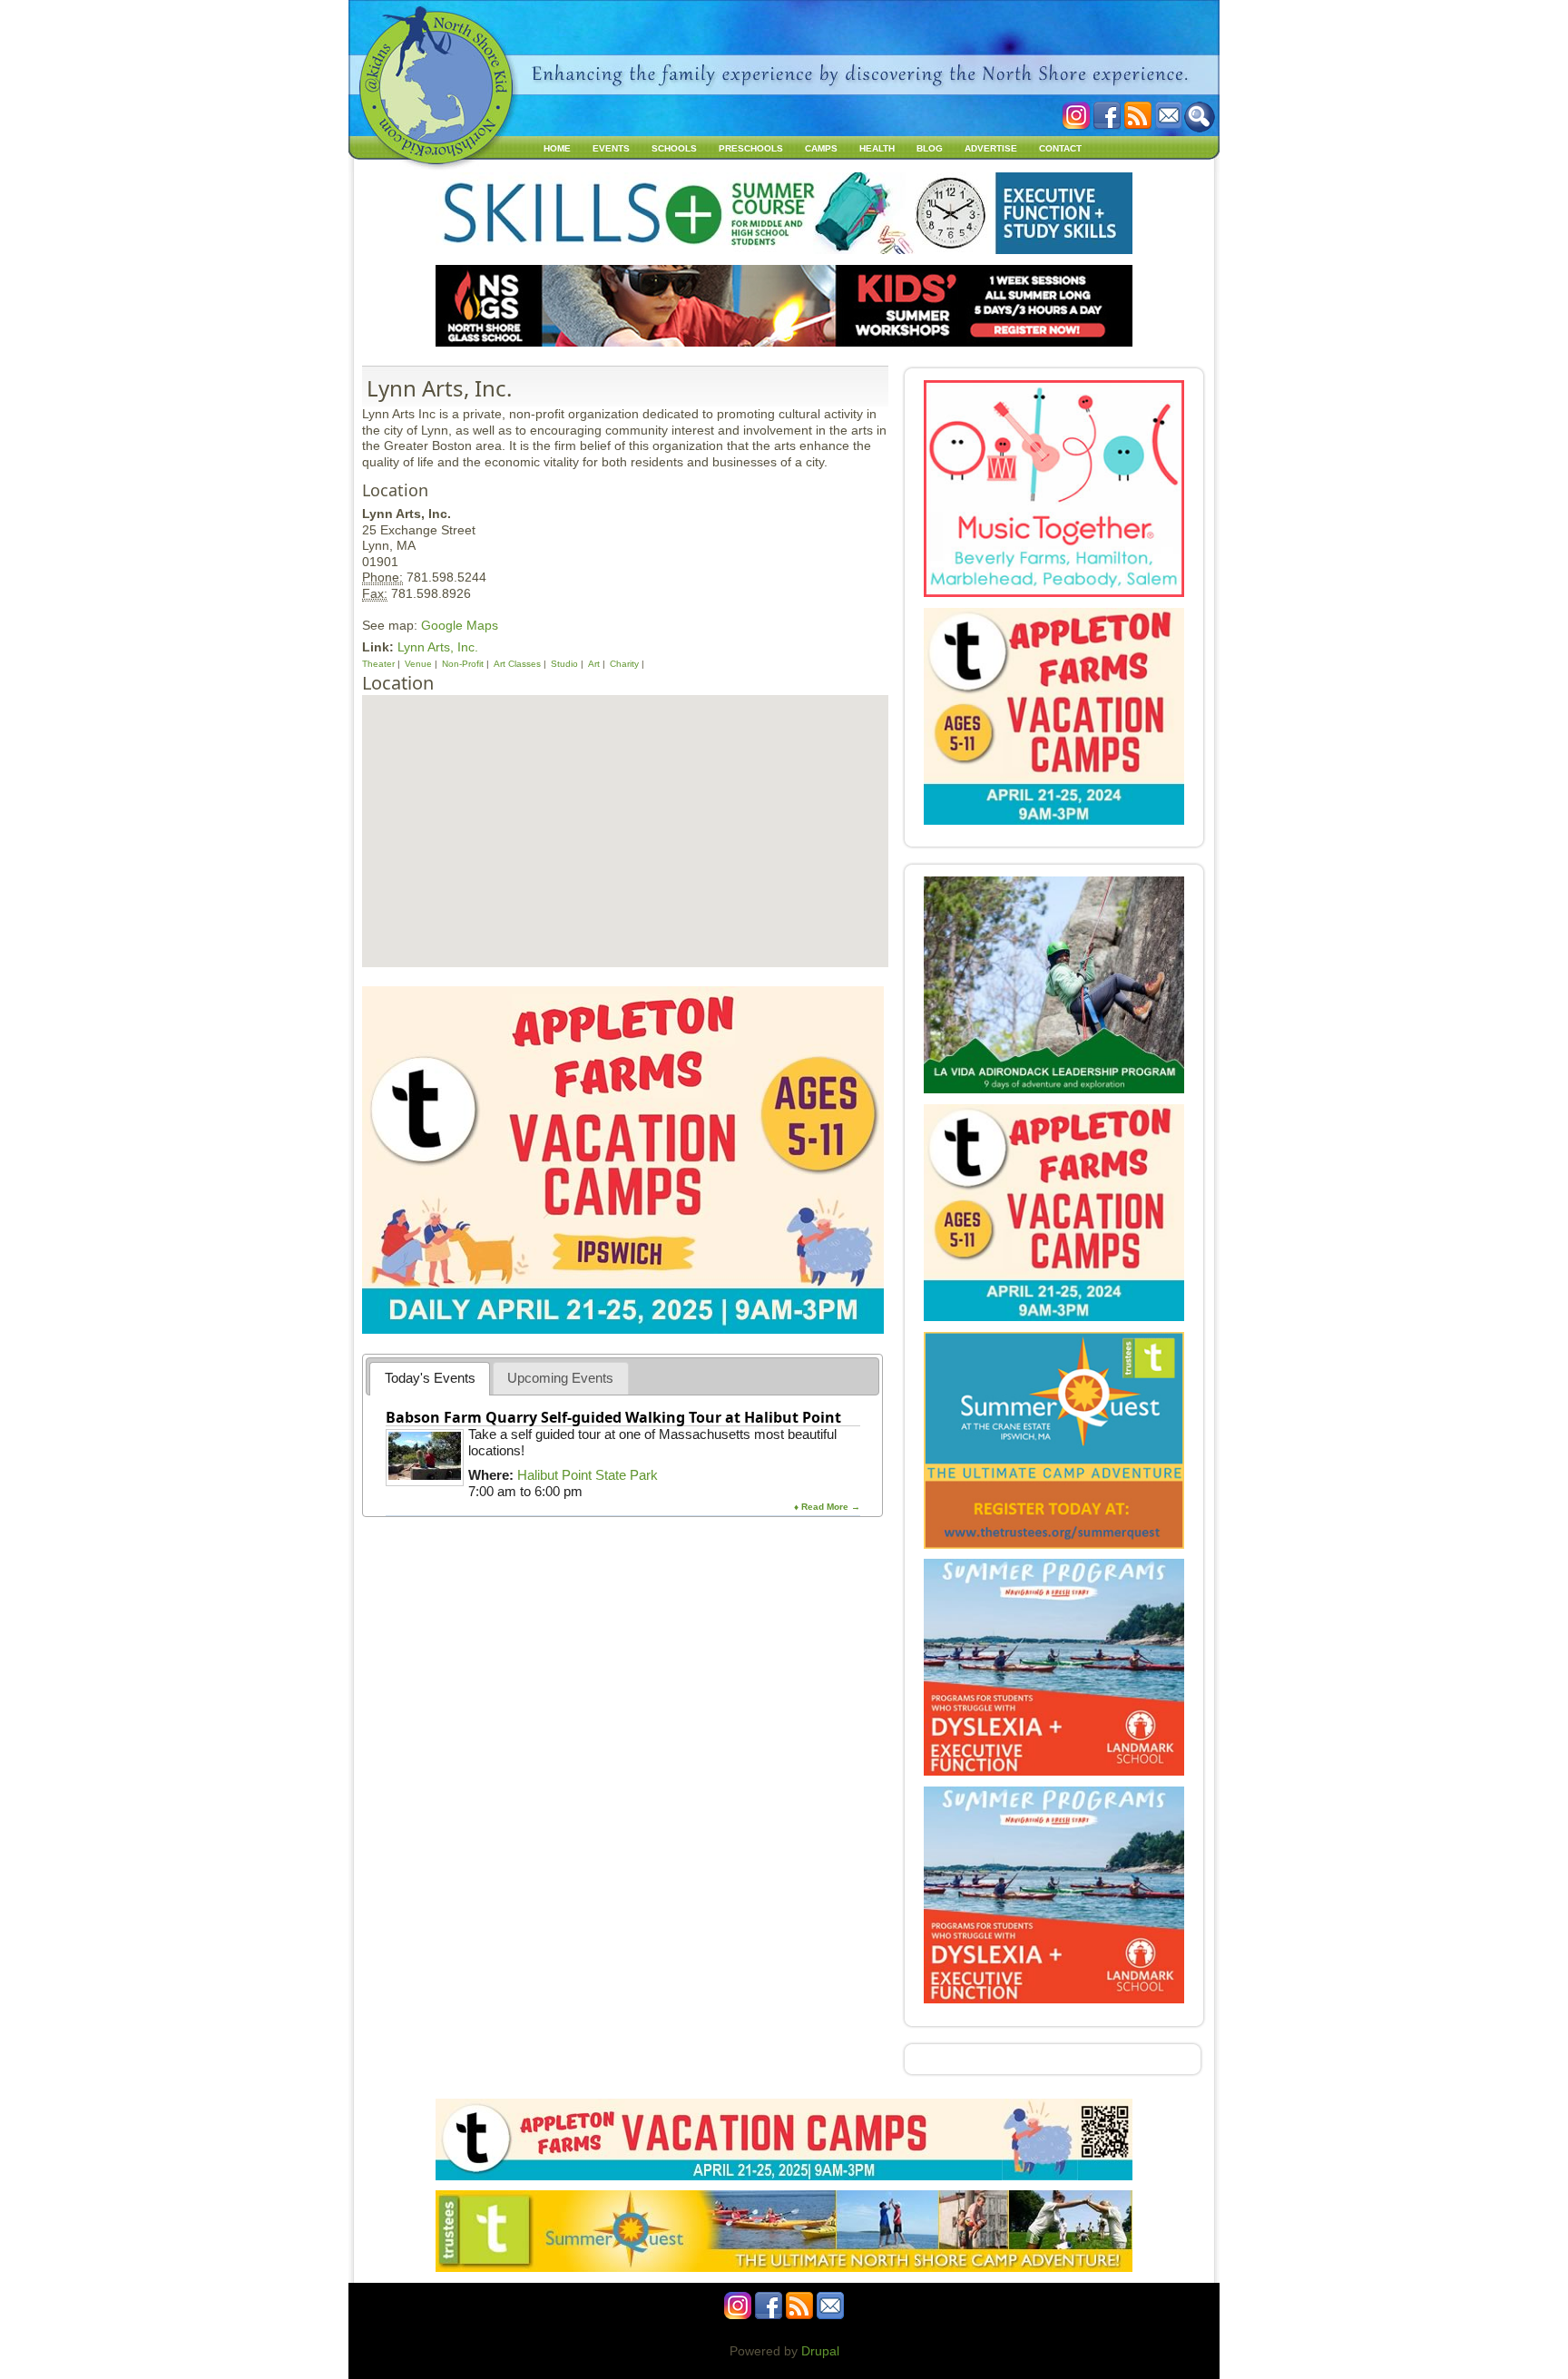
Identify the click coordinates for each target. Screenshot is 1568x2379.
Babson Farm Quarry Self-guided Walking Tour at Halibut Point (613, 1417)
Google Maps (460, 625)
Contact (1060, 148)
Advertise (991, 148)
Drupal (820, 2351)
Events (611, 148)
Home (557, 148)
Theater (378, 664)
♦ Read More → (827, 1507)
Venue (418, 664)
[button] (624, 810)
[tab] (430, 1379)
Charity (624, 664)
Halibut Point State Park (588, 1475)
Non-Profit (463, 664)
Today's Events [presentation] (430, 1378)
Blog (930, 148)
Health (877, 148)
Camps (821, 148)
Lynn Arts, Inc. (438, 647)
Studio (564, 664)
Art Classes (517, 664)
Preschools (751, 148)
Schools (674, 148)
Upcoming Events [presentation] (560, 1378)
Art (594, 664)
